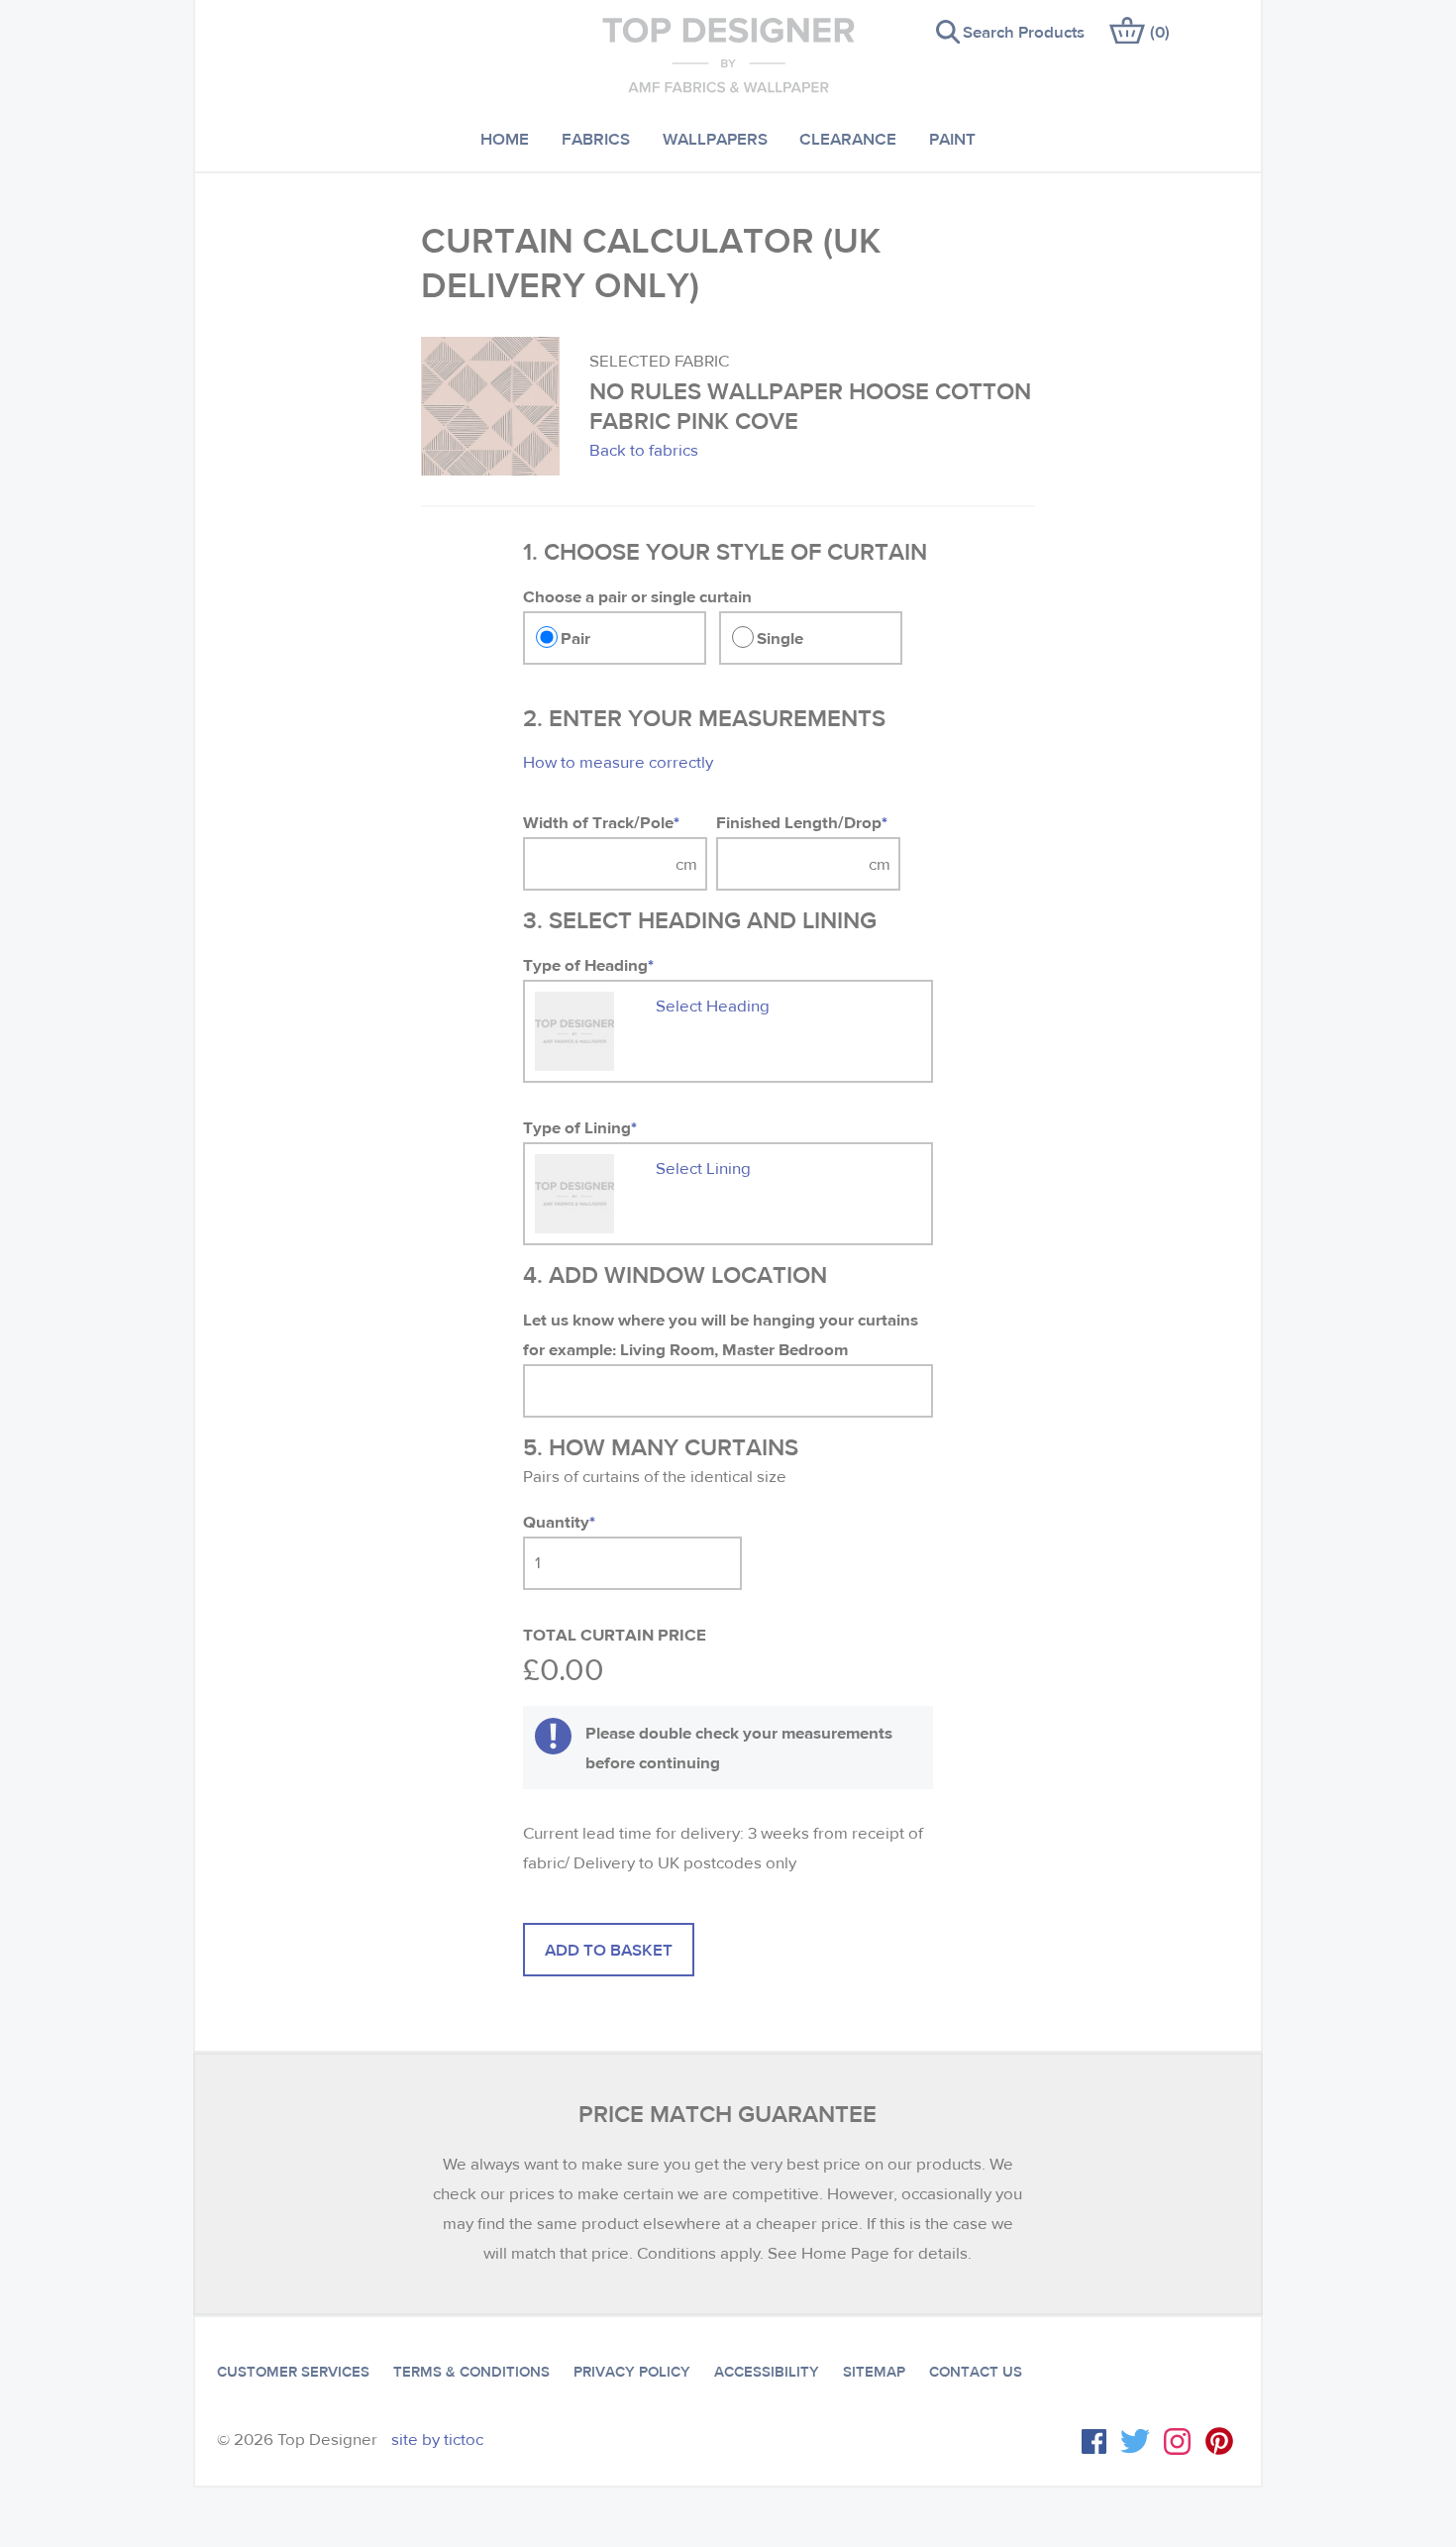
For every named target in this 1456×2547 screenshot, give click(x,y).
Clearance (848, 138)
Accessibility (767, 2372)
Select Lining (703, 1168)
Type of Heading (588, 964)
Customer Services (293, 2372)
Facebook (1094, 2441)
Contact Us (976, 2372)
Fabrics (596, 138)
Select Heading (713, 1006)
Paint (952, 138)
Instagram (1177, 2441)
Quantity (559, 1521)
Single (780, 637)
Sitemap (874, 2372)
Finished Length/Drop (802, 822)
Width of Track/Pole (601, 822)
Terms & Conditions (471, 2372)
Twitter (1135, 2441)
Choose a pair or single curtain (637, 596)
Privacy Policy (632, 2372)
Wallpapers (715, 138)
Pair (575, 637)
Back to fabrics (644, 450)
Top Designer (728, 54)
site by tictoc (437, 2440)
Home (505, 138)
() (1160, 31)
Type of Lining (580, 1127)
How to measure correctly (618, 762)
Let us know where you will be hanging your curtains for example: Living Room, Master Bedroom (721, 1334)
